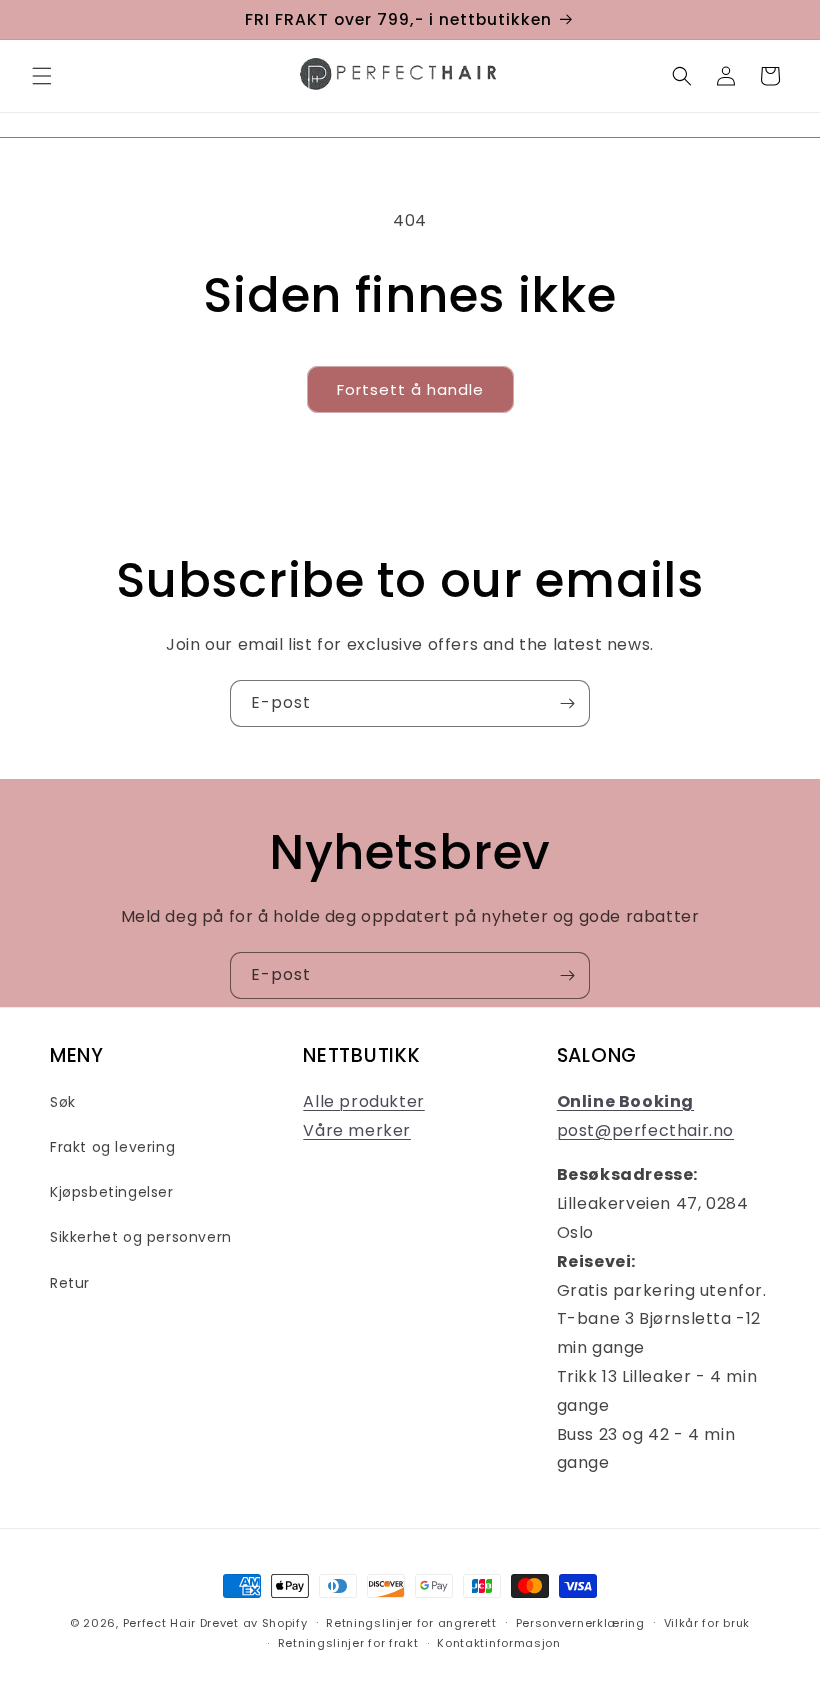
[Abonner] (567, 703)
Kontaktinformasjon (499, 1643)
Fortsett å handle (410, 389)
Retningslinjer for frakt (348, 1643)
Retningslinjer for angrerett (411, 1623)
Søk (63, 1102)
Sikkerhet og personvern (141, 1237)
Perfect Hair (159, 1623)
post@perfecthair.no (645, 1130)
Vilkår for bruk (707, 1623)
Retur (70, 1283)
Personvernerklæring (580, 1623)
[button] (42, 76)
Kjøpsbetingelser (112, 1192)
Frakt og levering (112, 1147)
